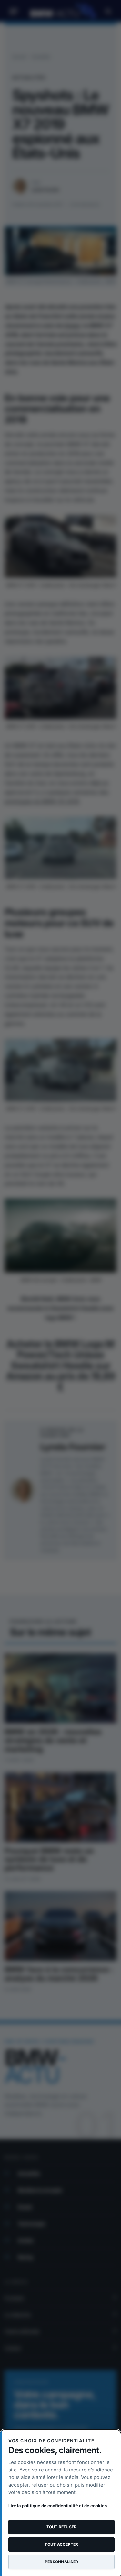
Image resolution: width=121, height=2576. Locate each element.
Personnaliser (61, 2562)
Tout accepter (61, 2544)
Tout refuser (62, 2527)
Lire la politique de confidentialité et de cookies (58, 2506)
